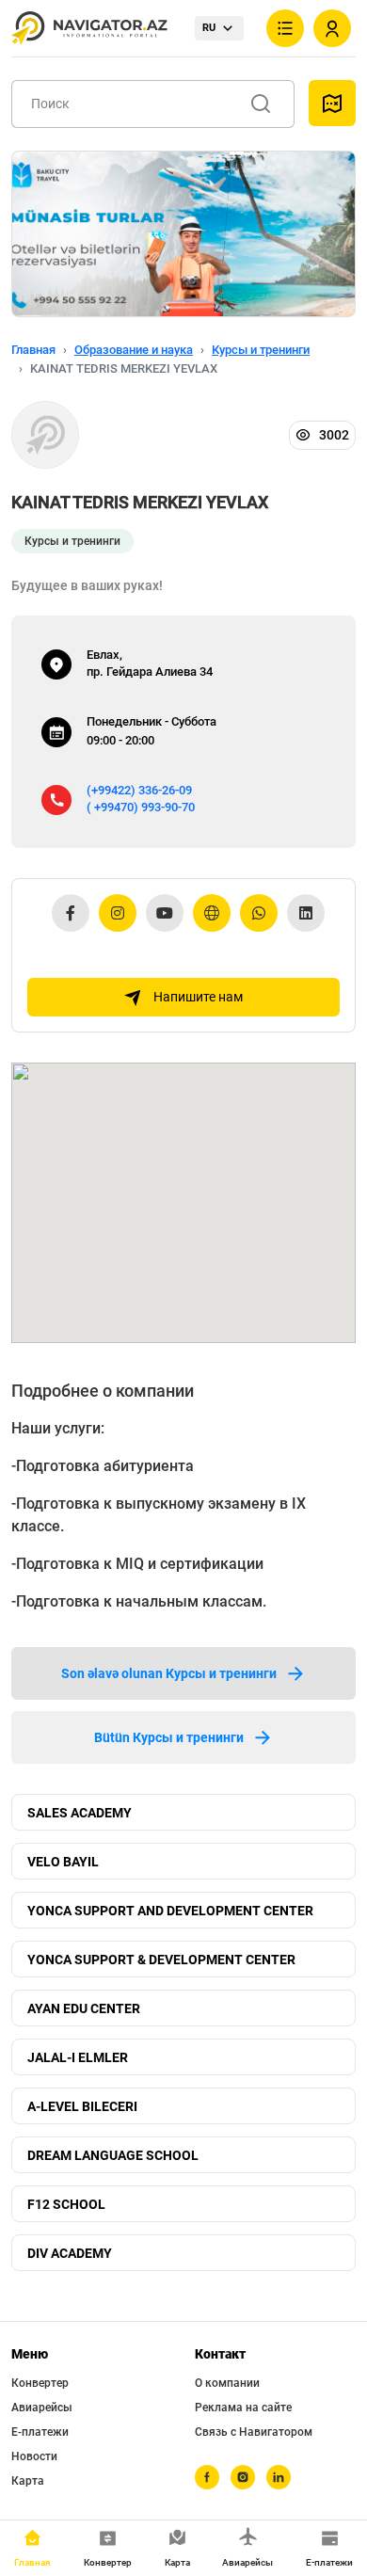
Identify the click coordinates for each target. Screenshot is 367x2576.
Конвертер (40, 2383)
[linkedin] (279, 2477)
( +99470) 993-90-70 (141, 807)
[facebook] (207, 2477)
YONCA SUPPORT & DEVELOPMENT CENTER (161, 1960)
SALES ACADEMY (80, 1813)
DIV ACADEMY (70, 2253)
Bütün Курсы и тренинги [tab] (169, 1737)
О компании (227, 2383)
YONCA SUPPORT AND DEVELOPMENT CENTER (170, 1911)
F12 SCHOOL (66, 2204)
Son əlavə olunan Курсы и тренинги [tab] (169, 1673)
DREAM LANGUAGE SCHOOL (113, 2155)
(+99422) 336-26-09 (139, 790)
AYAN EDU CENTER (84, 2008)
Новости (34, 2456)
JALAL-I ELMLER (78, 2057)
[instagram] (243, 2477)
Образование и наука (134, 350)
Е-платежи (40, 2432)
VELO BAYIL (63, 1862)
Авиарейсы (42, 2408)
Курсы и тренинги (261, 350)
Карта (28, 2481)
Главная (33, 350)
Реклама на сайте (243, 2408)
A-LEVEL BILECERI (82, 2106)
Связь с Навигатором (254, 2432)
